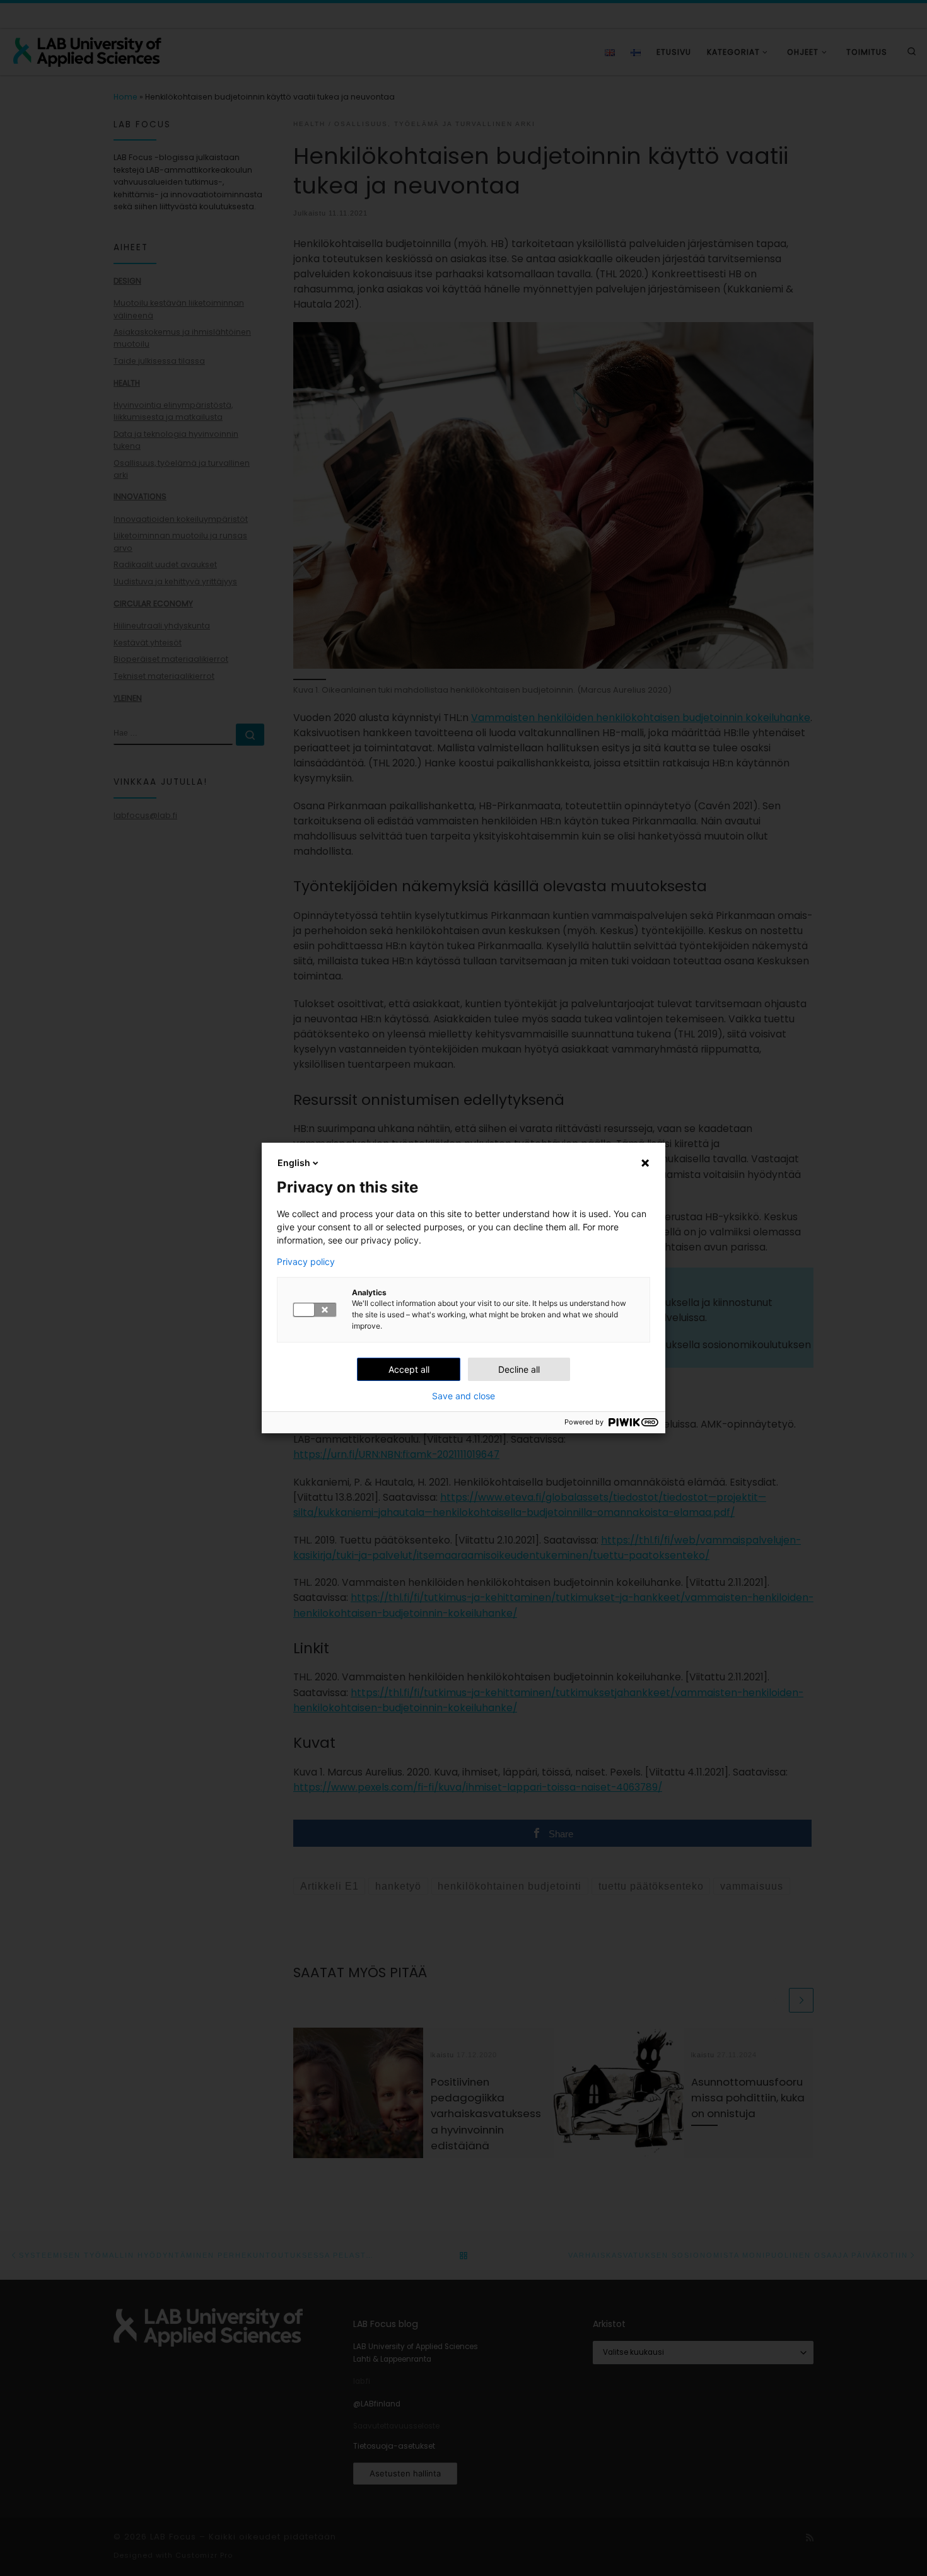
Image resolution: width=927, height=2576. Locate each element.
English (294, 1163)
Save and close (463, 1396)
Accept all (409, 1369)
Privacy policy (306, 1262)
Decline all (519, 1369)
